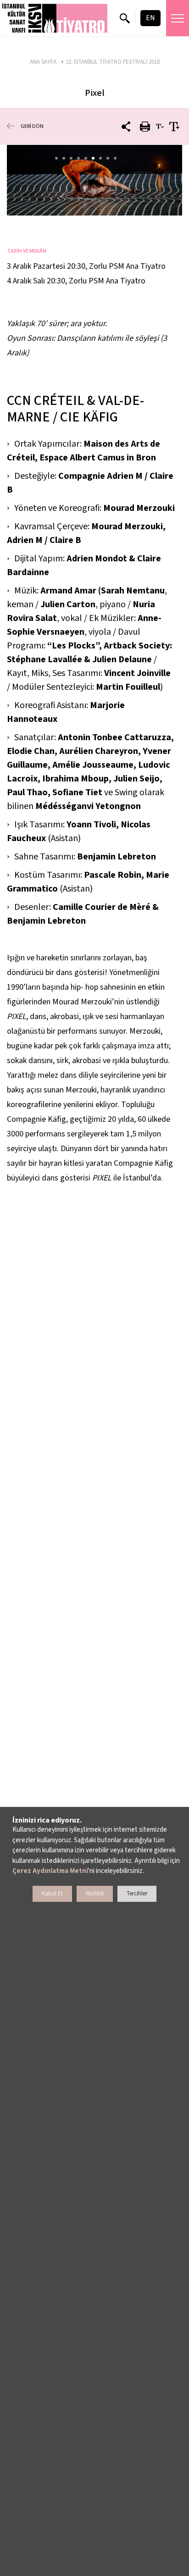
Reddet (95, 1894)
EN (150, 18)
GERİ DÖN (32, 126)
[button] (55, 18)
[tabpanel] (94, 180)
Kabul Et (52, 1894)
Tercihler (137, 1894)
